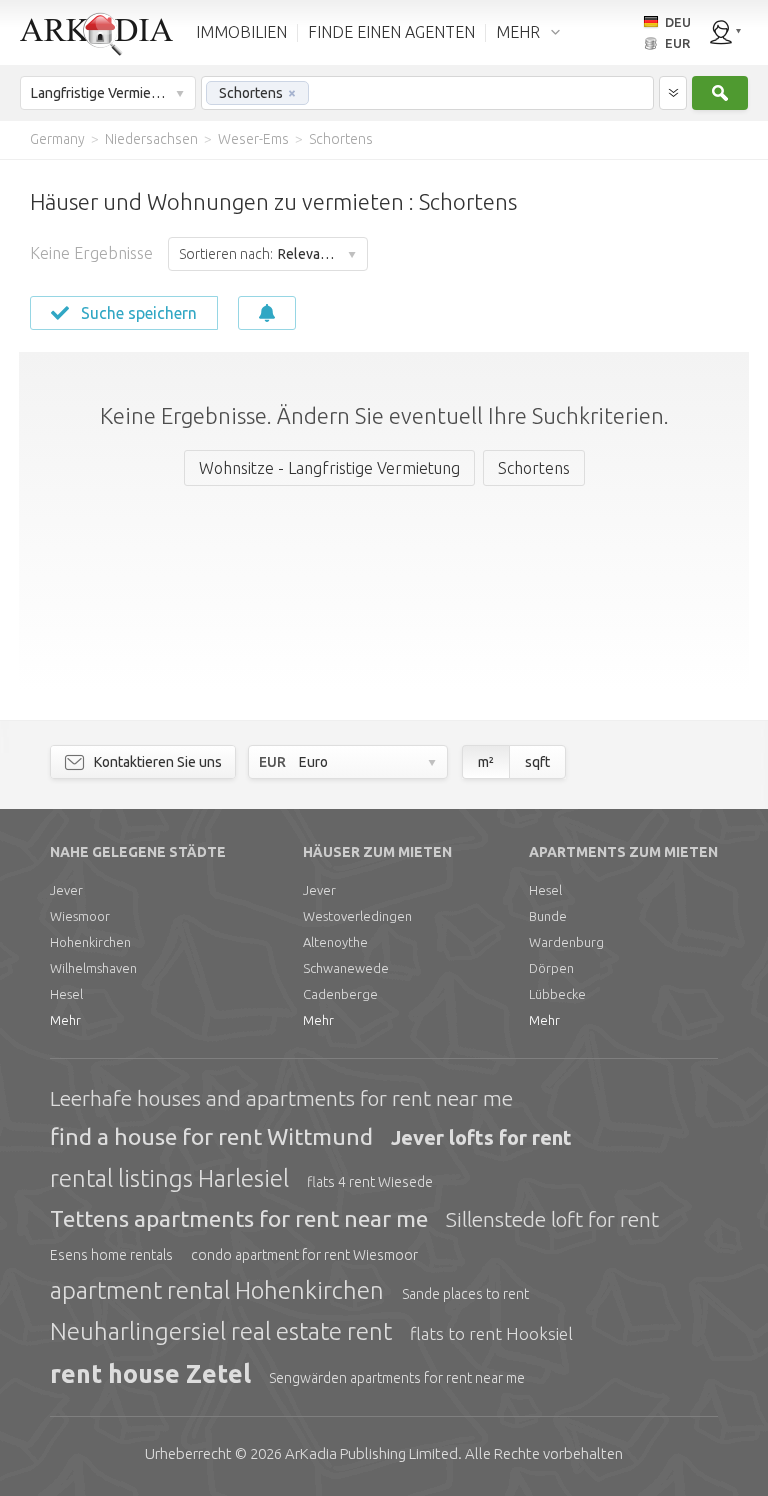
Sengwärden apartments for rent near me (397, 1378)
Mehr (65, 1020)
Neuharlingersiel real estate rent (221, 1331)
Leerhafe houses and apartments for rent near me (281, 1098)
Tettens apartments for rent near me (239, 1218)
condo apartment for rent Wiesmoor (304, 1255)
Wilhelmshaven (93, 968)
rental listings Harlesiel (169, 1178)
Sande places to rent (465, 1294)
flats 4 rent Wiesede (370, 1182)
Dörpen (551, 968)
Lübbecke (557, 994)
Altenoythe (335, 942)
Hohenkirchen (90, 942)
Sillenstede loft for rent (552, 1219)
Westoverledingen (357, 916)
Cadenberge (340, 994)
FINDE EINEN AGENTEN (391, 32)
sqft (537, 762)
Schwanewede (346, 968)
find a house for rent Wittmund (211, 1136)
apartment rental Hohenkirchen (217, 1290)
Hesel (66, 994)
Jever (66, 890)
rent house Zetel (150, 1374)
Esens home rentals (111, 1255)
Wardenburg (566, 942)
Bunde (548, 916)
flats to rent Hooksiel (491, 1333)
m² (486, 762)
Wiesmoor (80, 916)
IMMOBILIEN (241, 32)
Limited (371, 1453)
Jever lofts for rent (481, 1137)
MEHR (518, 32)
